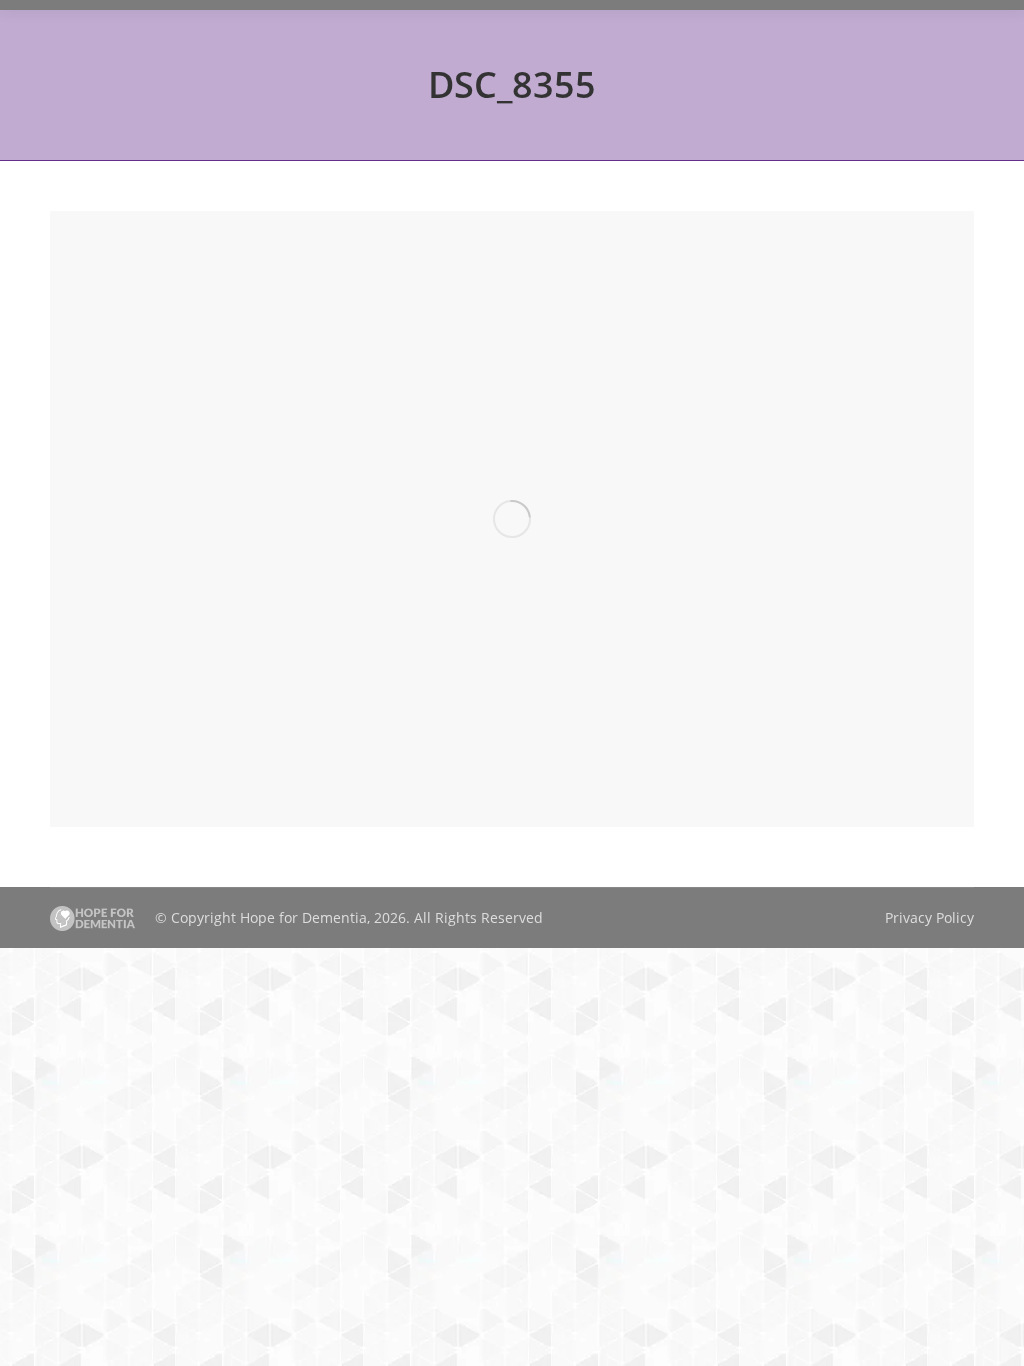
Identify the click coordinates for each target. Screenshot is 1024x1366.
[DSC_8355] (512, 519)
